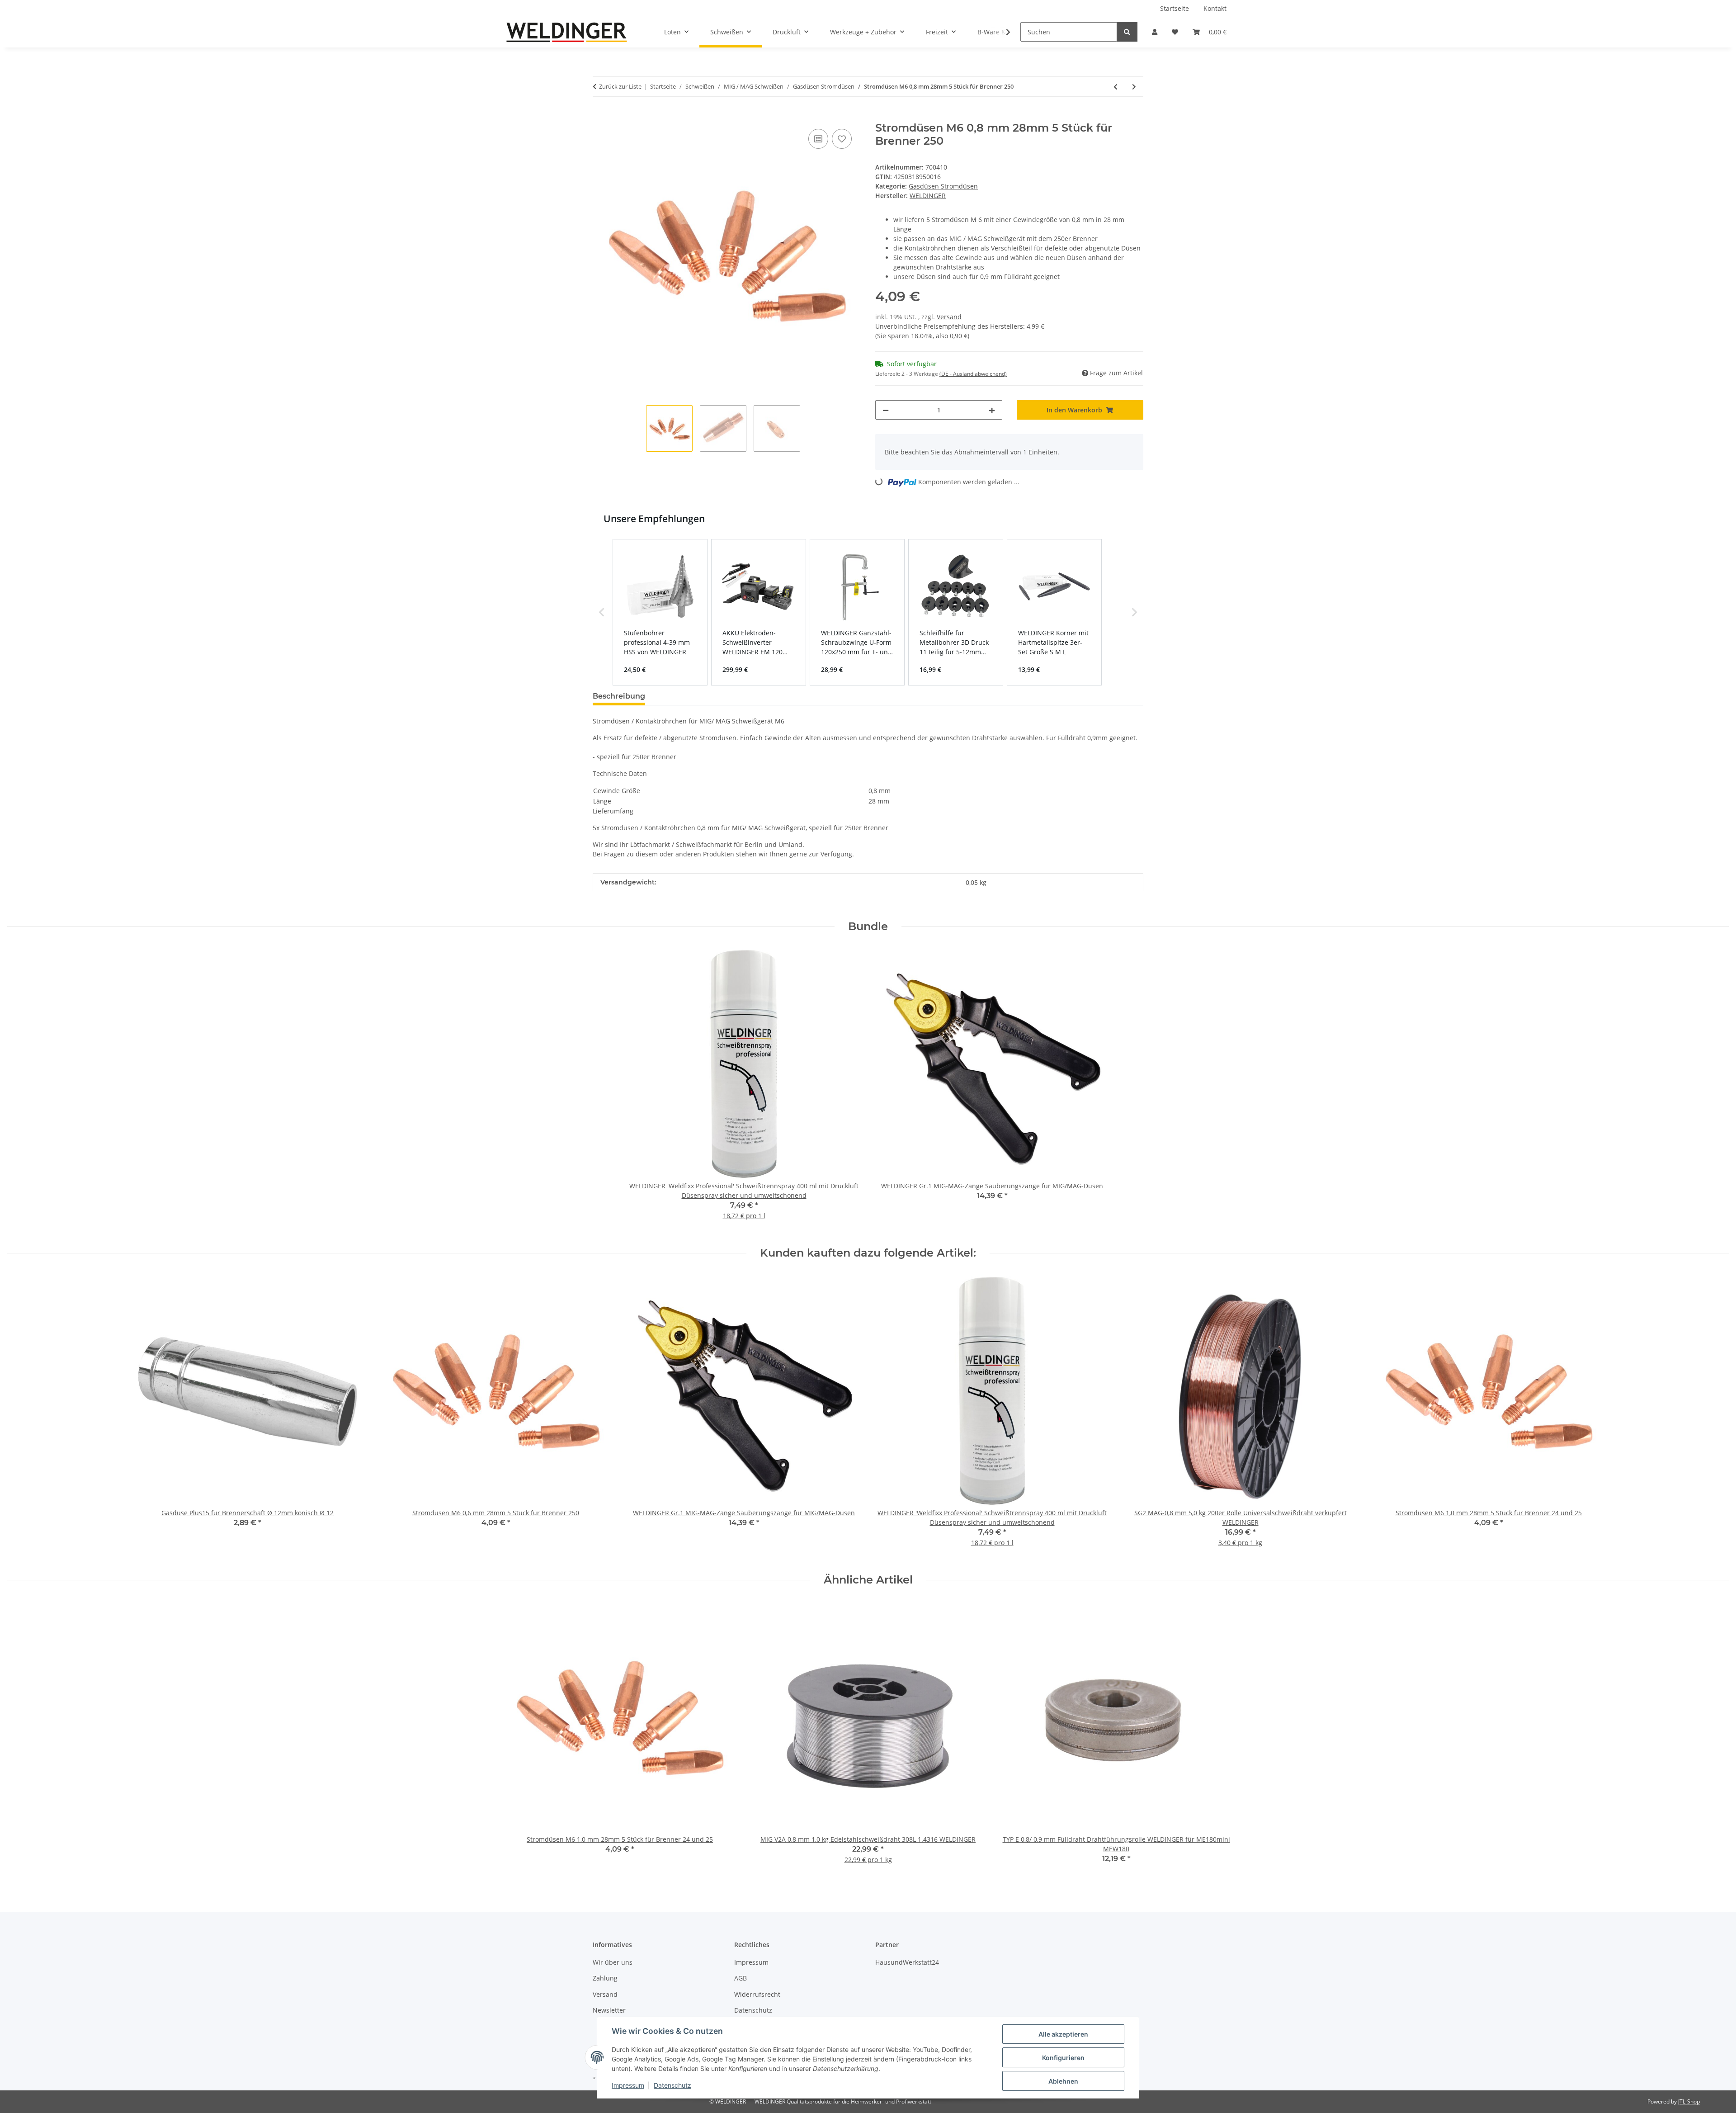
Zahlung (605, 1978)
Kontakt (1215, 8)
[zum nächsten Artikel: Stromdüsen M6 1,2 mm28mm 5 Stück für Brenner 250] (1134, 87)
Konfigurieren (1063, 2058)
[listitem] (660, 612)
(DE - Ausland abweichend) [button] (973, 374)
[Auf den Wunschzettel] (842, 139)
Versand (949, 317)
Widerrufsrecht (757, 1994)
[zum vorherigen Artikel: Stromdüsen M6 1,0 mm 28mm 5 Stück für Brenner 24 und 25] (1116, 87)
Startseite (1175, 8)
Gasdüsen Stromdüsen (943, 186)
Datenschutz (672, 2085)
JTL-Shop (1689, 2101)
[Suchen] (1127, 32)
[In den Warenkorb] (600, 117)
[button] (1155, 32)
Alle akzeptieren (1063, 2034)
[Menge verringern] (886, 410)
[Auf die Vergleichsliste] (818, 139)
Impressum (628, 2085)
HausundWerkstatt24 (907, 1962)
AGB (741, 1978)
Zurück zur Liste (620, 86)
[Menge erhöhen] (992, 410)
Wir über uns (613, 1962)
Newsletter (609, 2010)
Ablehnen (1063, 2081)
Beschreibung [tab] (619, 696)
